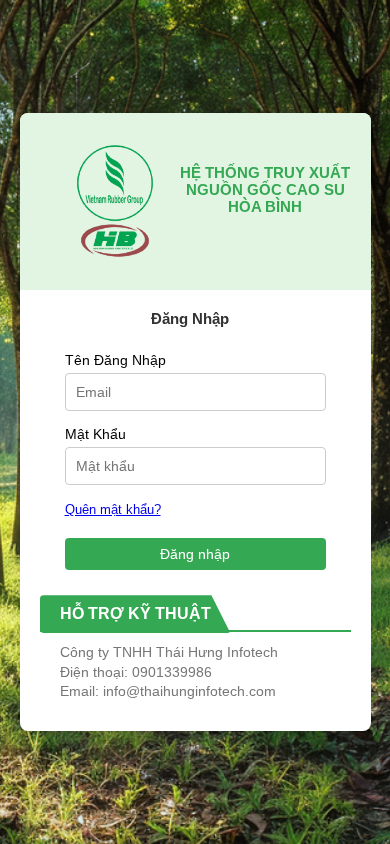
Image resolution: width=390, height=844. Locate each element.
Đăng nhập (195, 554)
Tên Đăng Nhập (115, 360)
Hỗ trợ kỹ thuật (135, 613)
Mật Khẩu (95, 434)
